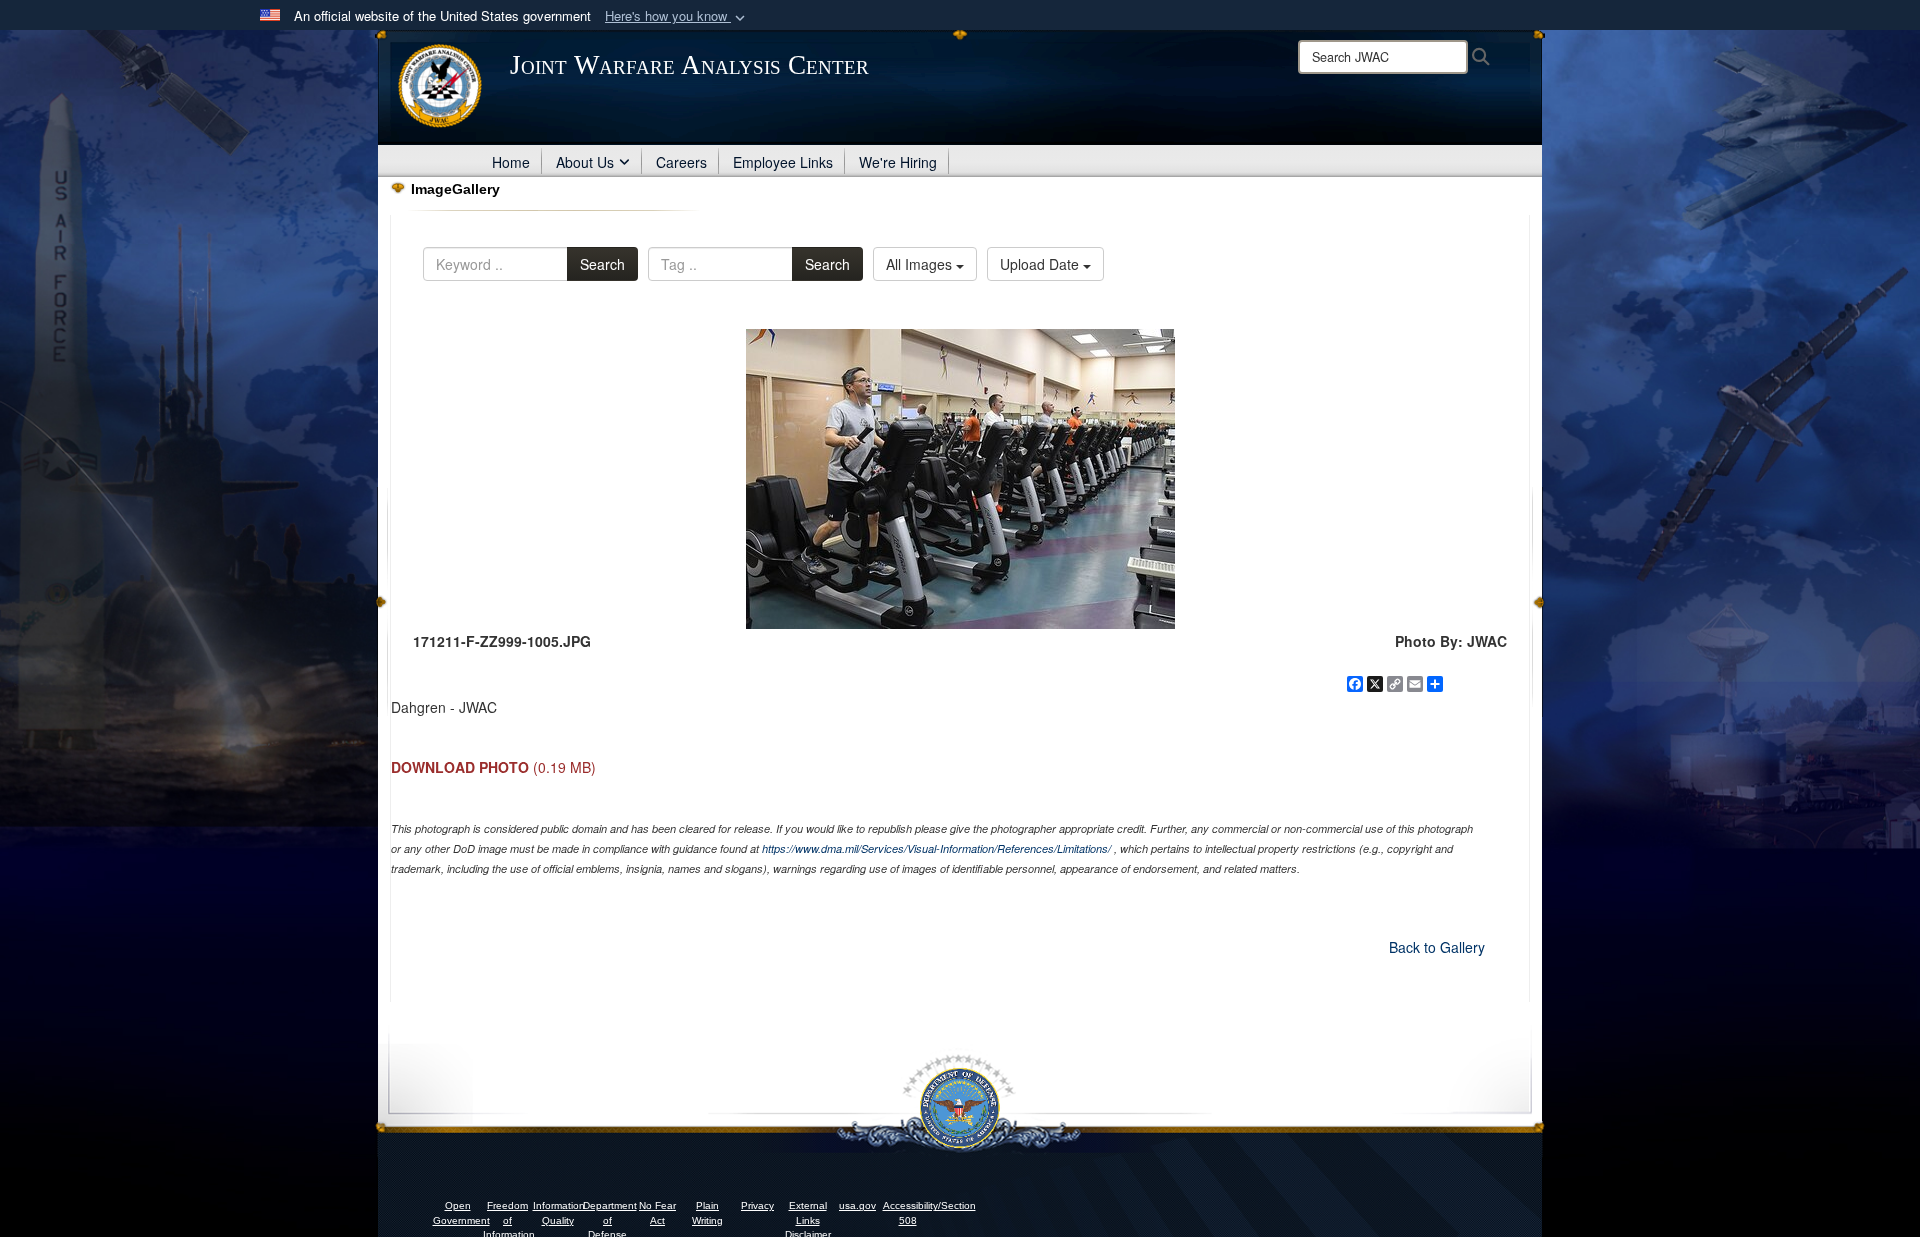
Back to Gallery (1437, 947)
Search (602, 264)
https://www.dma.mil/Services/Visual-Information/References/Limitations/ (936, 848)
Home (511, 162)
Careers (681, 162)
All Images (921, 264)
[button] (677, 16)
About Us (585, 162)
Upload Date (1041, 264)
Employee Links (783, 162)
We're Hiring (898, 162)
